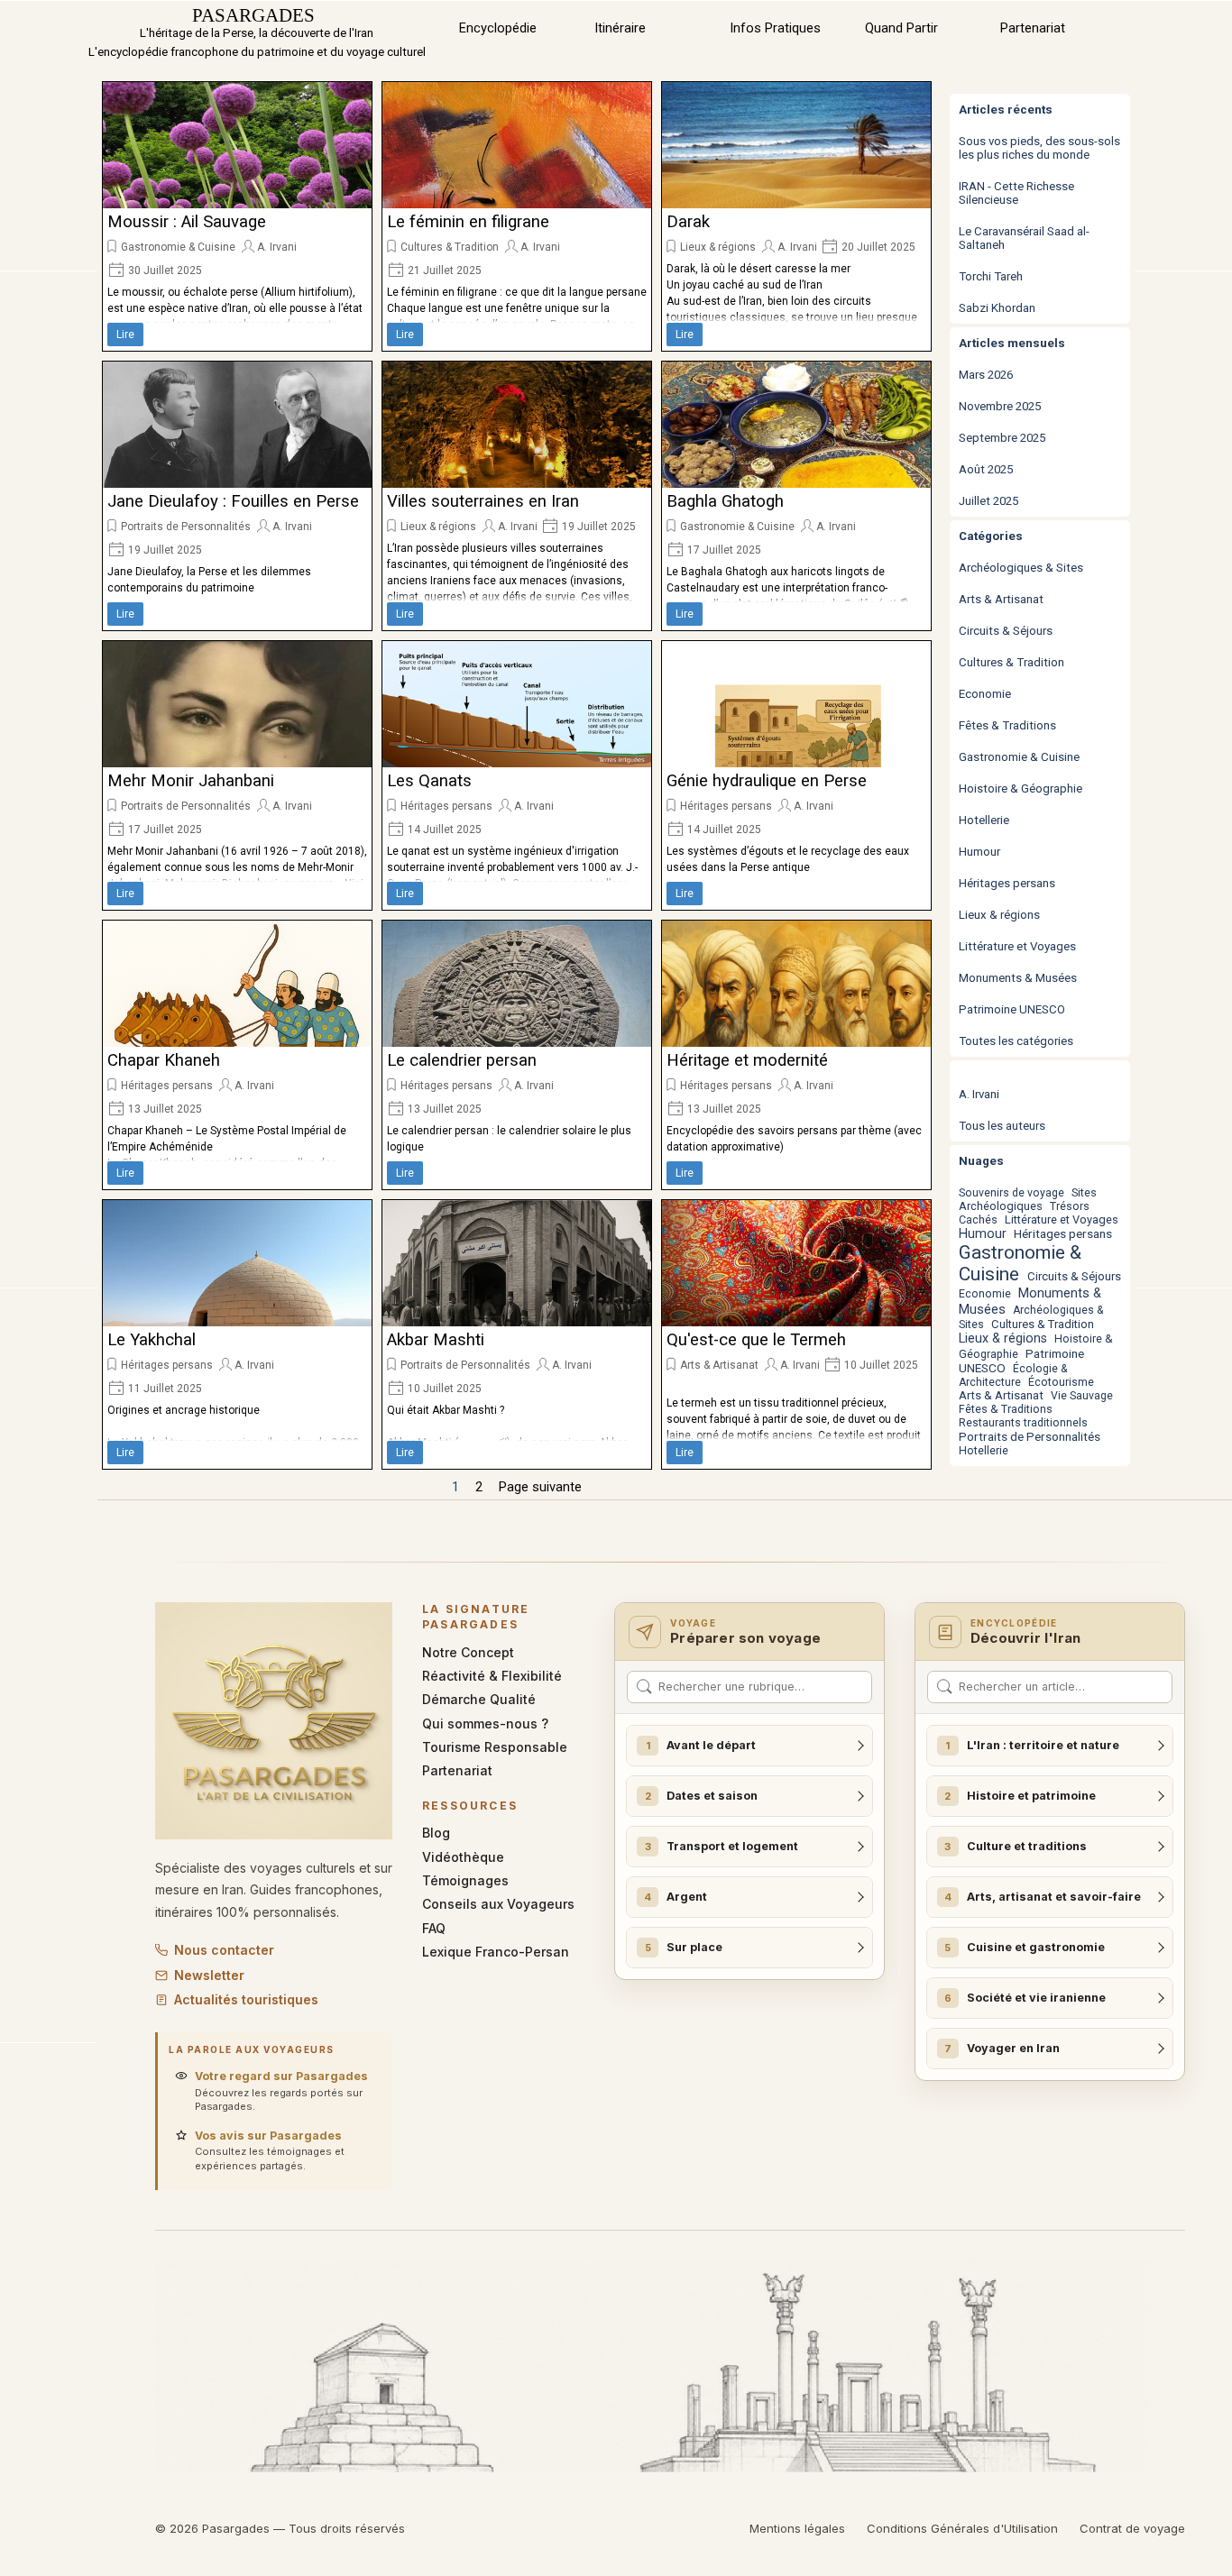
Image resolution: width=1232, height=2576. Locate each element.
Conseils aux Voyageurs (498, 1904)
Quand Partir (901, 28)
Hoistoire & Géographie (1021, 788)
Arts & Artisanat (719, 1365)
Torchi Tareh (991, 276)
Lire (125, 335)
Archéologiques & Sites (1021, 568)
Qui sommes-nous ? (485, 1723)
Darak (688, 222)
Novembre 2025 (1000, 406)
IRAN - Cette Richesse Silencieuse (1016, 193)
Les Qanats (429, 781)
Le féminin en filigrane (468, 222)
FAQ (434, 1928)
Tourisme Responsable (495, 1747)
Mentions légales (797, 2528)
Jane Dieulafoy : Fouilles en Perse (233, 501)
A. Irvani (277, 247)
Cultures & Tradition (450, 247)
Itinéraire (620, 28)
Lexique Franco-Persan (496, 1952)
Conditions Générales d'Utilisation (962, 2528)
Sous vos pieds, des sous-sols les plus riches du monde (1039, 148)
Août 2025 (986, 469)
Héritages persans (446, 806)
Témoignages (465, 1880)
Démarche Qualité (479, 1699)
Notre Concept (468, 1652)
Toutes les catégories (1016, 1041)
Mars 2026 (986, 375)
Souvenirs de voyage (1011, 1193)
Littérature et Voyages (1017, 946)
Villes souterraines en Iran (483, 501)
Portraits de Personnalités (186, 527)
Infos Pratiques (775, 28)
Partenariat (1033, 28)
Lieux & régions (718, 247)
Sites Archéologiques (1028, 1199)
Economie (985, 694)
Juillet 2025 (988, 501)
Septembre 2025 (1002, 438)
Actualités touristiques (246, 1999)
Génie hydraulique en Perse (767, 781)
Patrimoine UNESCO (1012, 1009)
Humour (979, 852)
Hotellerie (984, 820)
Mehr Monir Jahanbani (191, 781)
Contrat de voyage (1132, 2528)
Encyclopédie (498, 28)
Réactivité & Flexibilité (492, 1676)
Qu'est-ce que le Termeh (756, 1340)
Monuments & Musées (1018, 978)
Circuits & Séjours (1006, 631)
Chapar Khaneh (164, 1060)
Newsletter (209, 1975)
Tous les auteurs (1002, 1126)
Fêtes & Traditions (1007, 725)
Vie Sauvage (1082, 1396)
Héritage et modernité (747, 1060)
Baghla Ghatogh (725, 501)
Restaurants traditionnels (1023, 1423)
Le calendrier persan (462, 1060)
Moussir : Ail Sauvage (187, 222)
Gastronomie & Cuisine (178, 247)
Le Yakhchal (152, 1340)
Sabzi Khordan (997, 308)
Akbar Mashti (436, 1340)
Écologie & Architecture (1013, 1375)
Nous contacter (224, 1950)
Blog (436, 1833)
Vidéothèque (463, 1857)
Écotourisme (1061, 1382)
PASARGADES (253, 15)
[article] (237, 216)
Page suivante (540, 1487)
